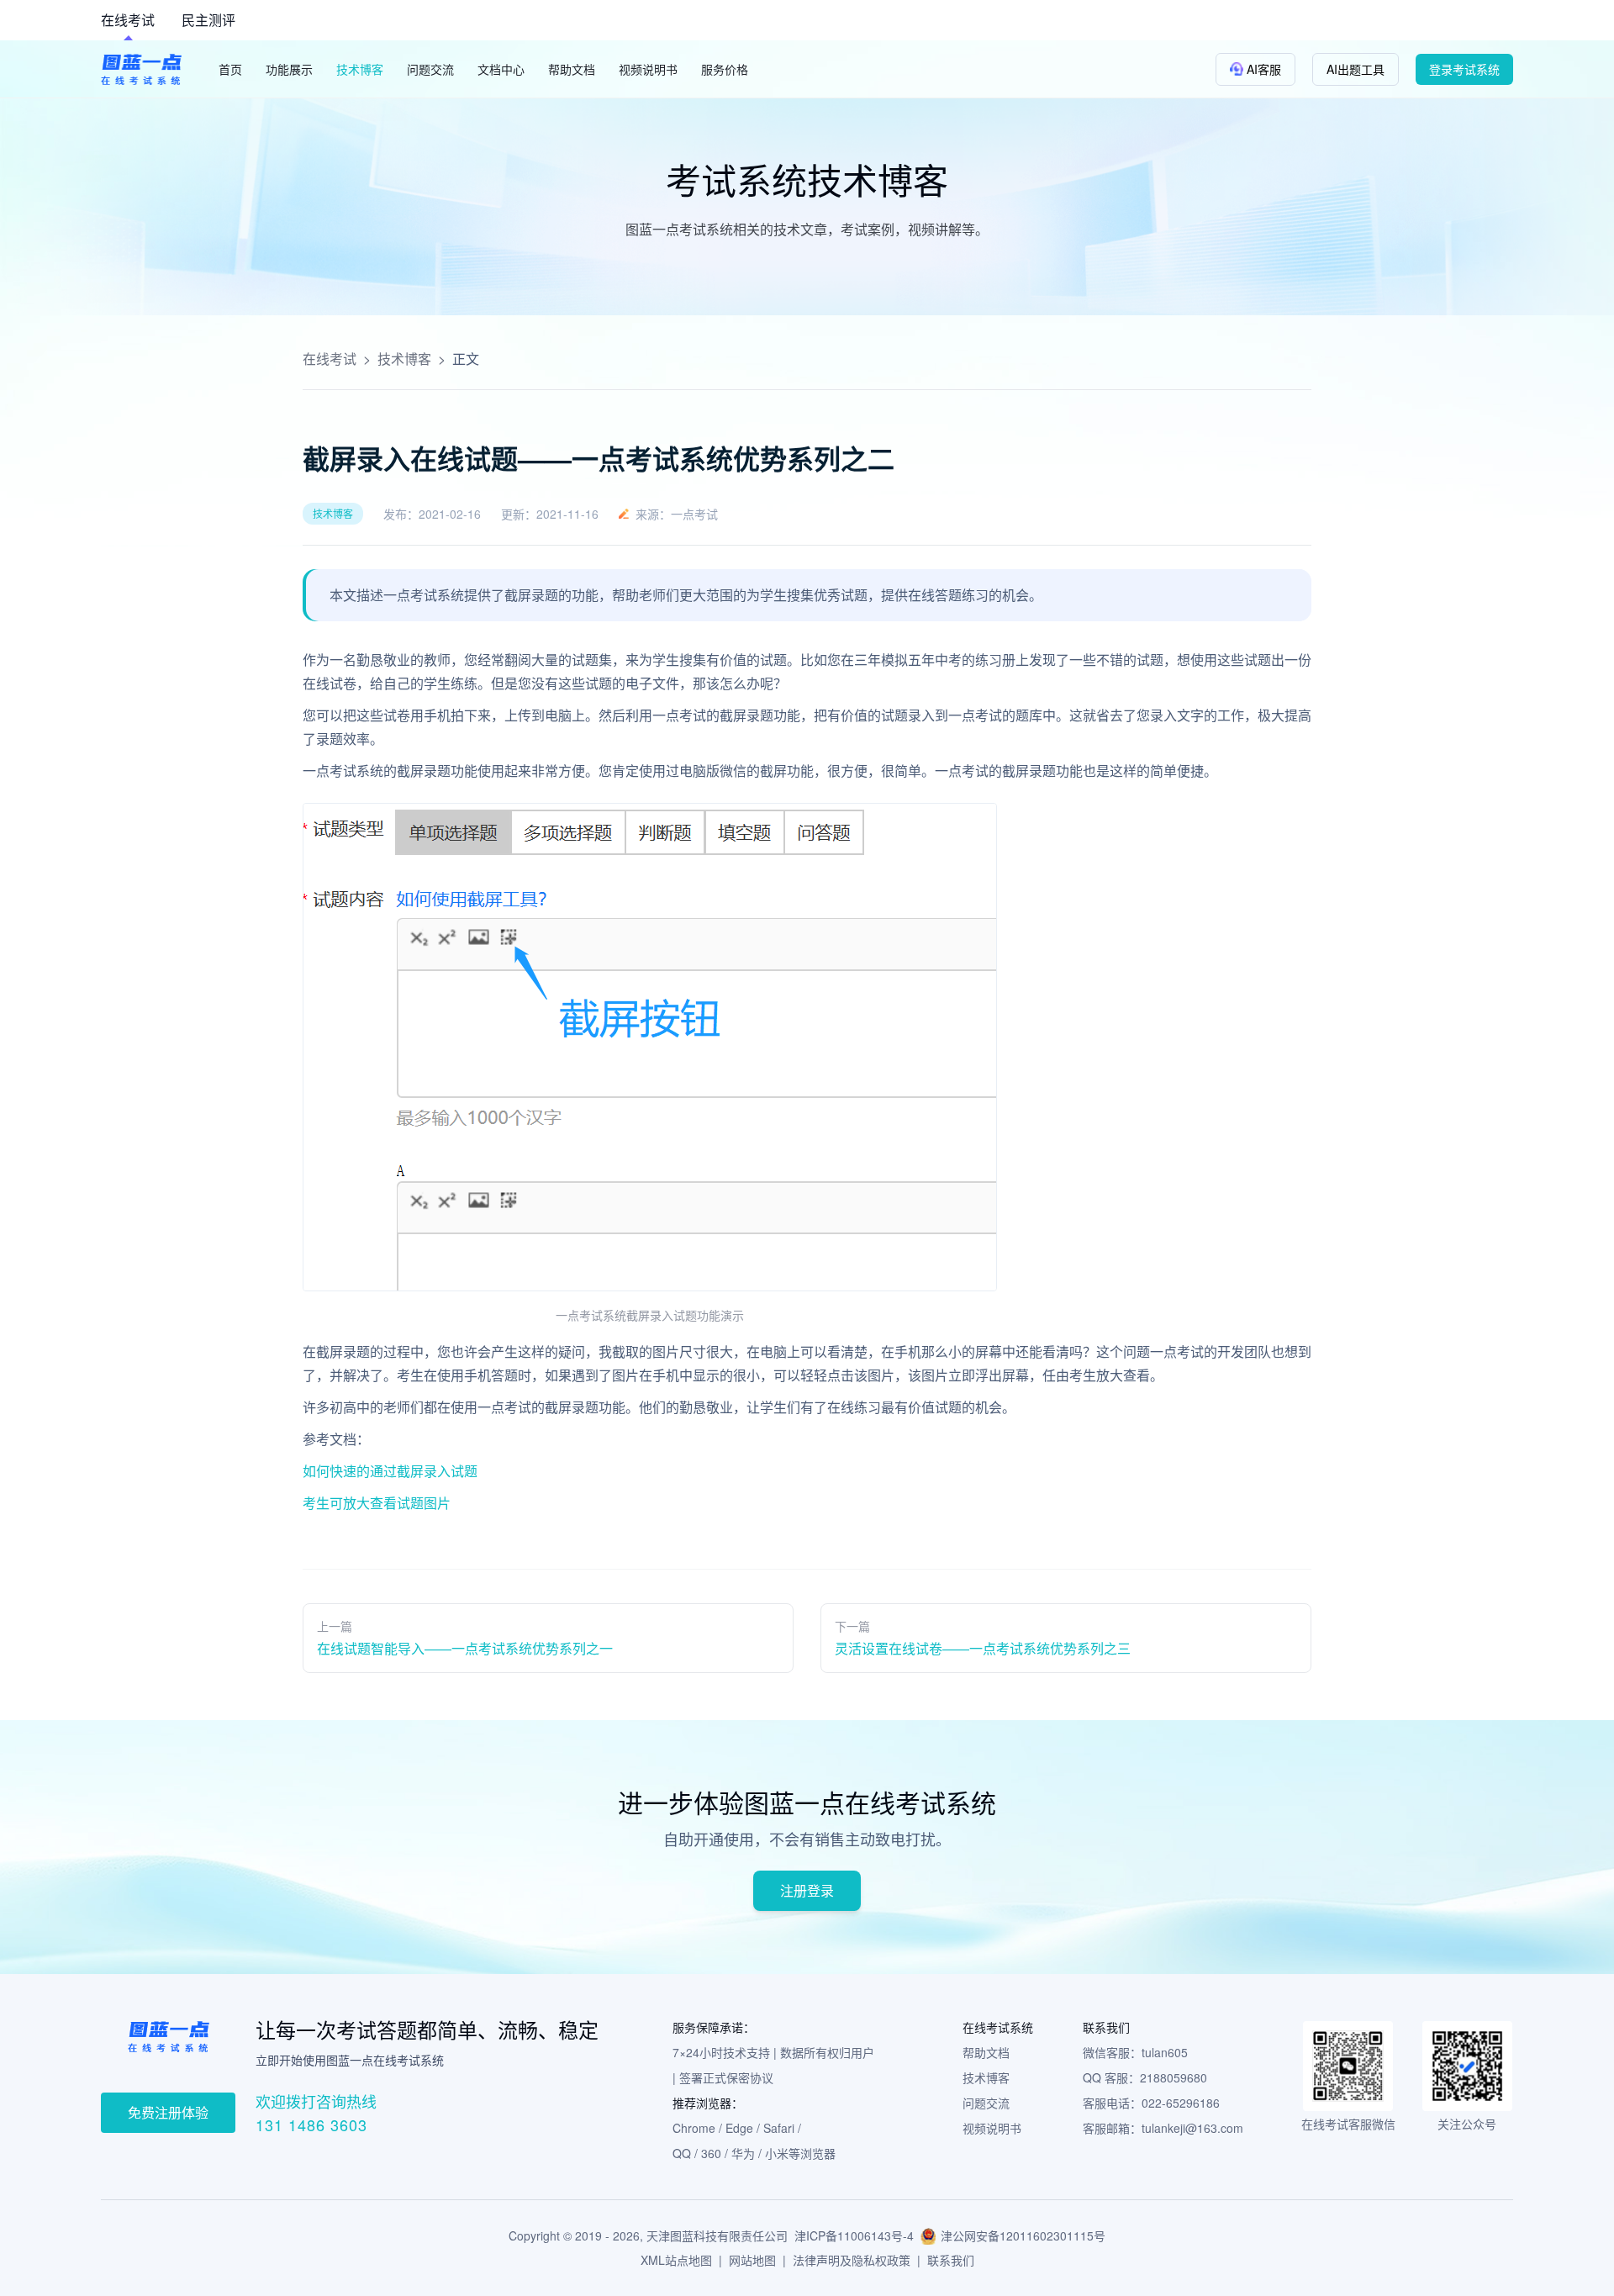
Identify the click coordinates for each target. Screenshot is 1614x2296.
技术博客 (404, 359)
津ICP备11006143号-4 (854, 2235)
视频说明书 (992, 2128)
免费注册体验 (168, 2112)
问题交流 (986, 2103)
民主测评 (208, 20)
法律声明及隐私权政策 (852, 2260)
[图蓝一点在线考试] (141, 69)
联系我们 (951, 2260)
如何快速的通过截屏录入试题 (390, 1471)
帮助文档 (986, 2052)
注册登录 (807, 1890)
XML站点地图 (676, 2260)
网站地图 (752, 2260)
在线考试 (128, 20)
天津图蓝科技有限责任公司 (717, 2235)
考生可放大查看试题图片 (377, 1503)
